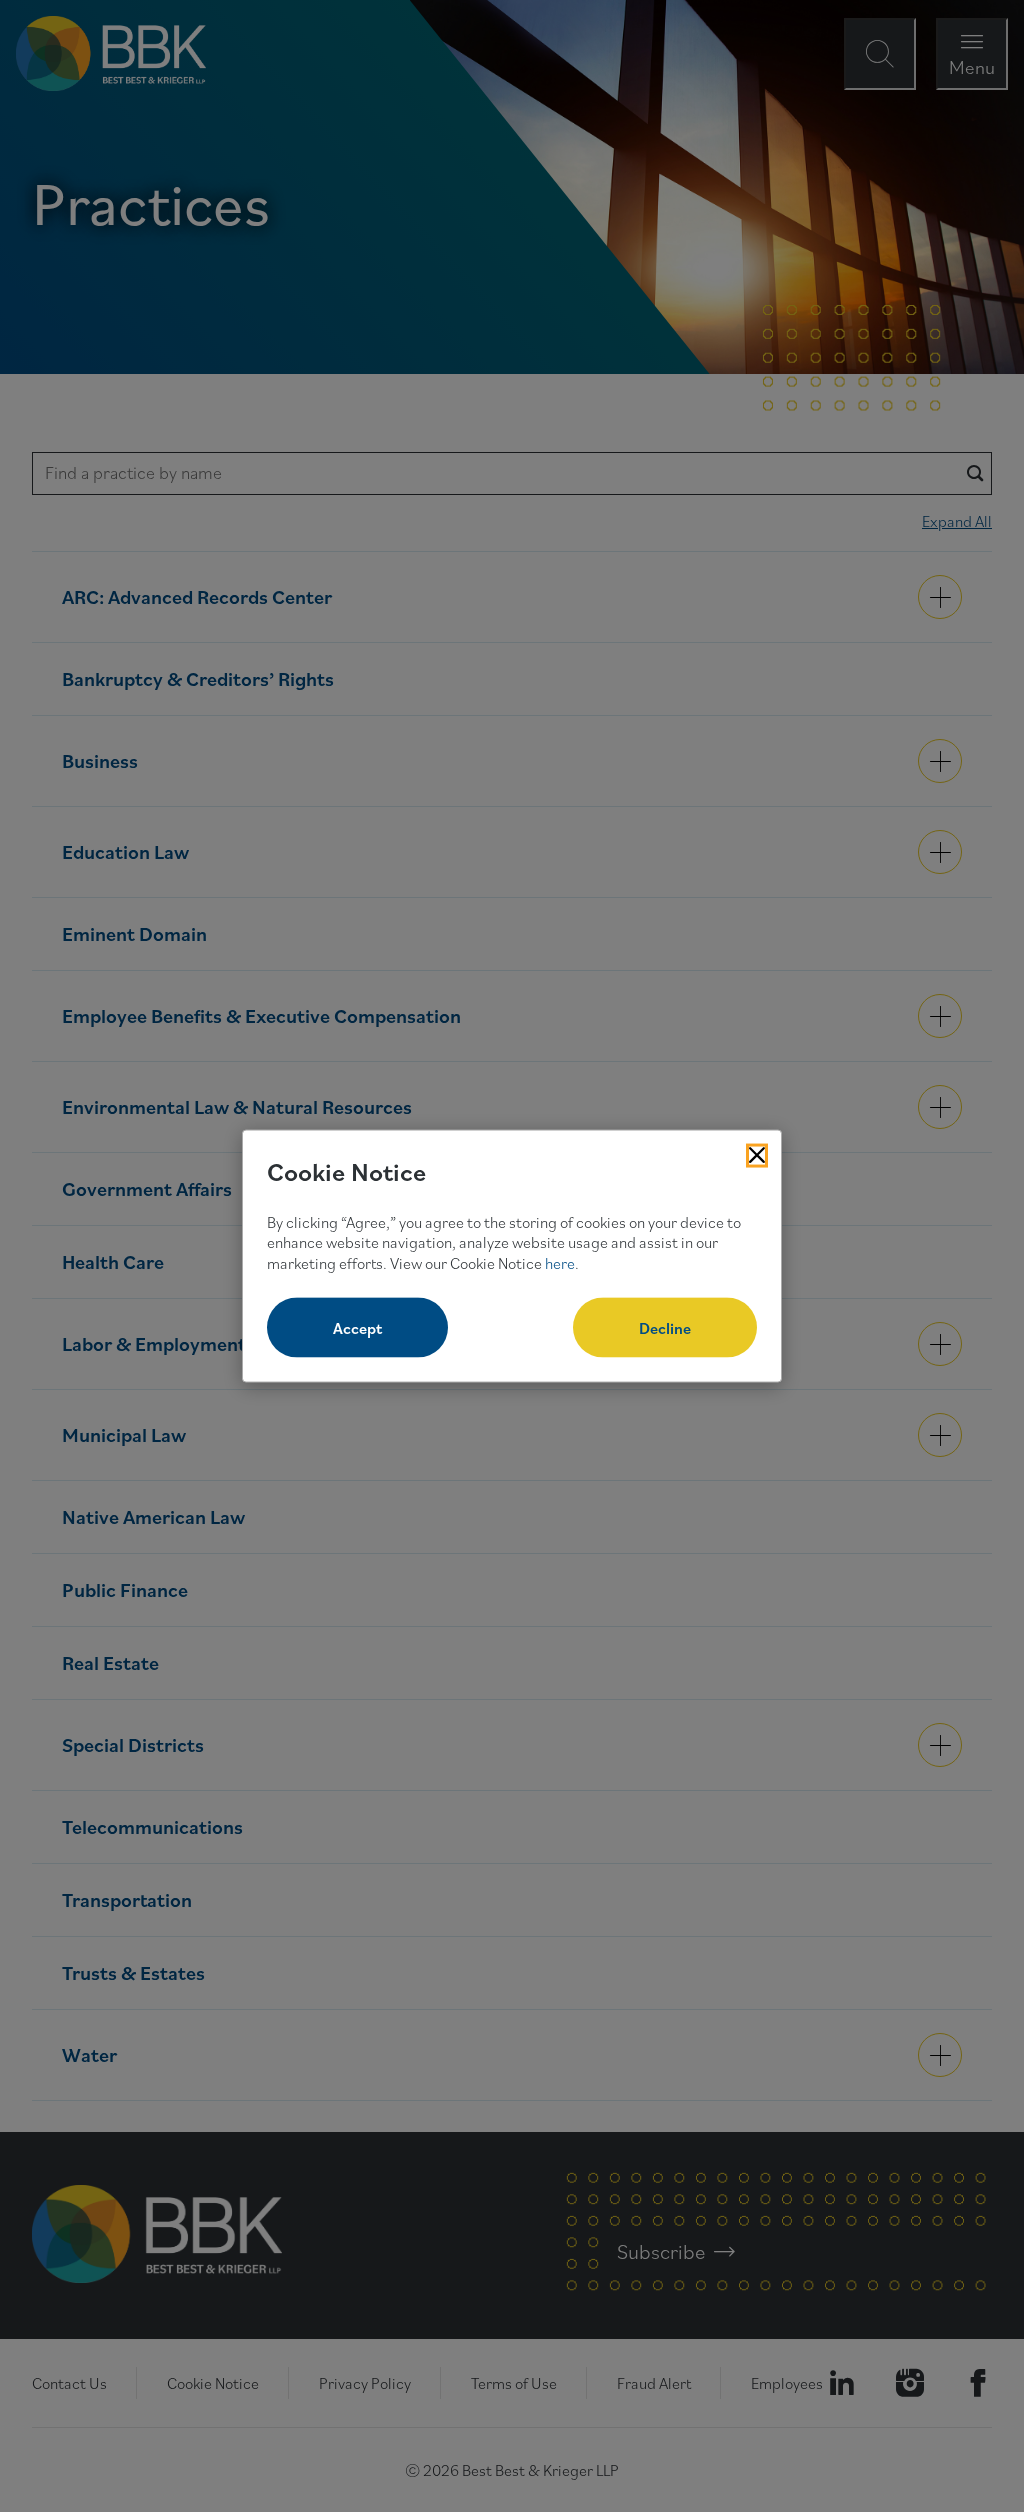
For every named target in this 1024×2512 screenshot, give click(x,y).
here (560, 1263)
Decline (665, 1327)
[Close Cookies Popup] (757, 1156)
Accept (357, 1327)
